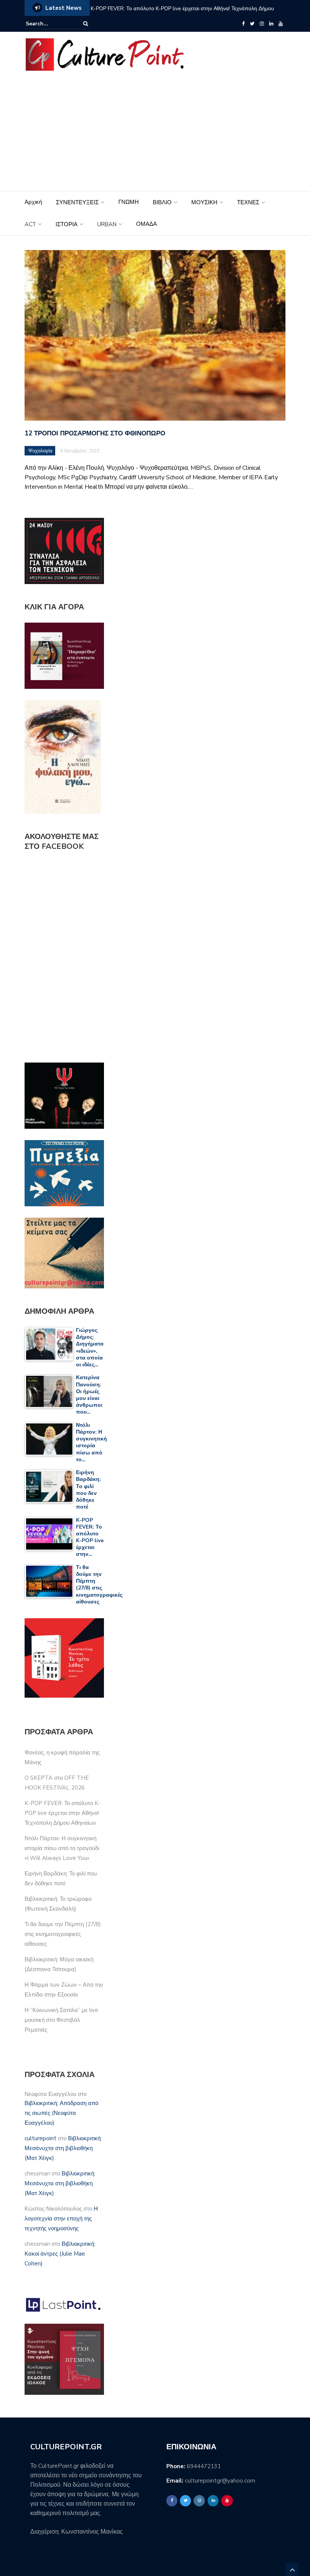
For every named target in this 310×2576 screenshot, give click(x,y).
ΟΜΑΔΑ (146, 224)
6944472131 (204, 2466)
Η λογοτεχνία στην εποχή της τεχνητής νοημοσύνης (61, 2219)
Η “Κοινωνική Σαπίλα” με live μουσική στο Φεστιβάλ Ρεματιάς (61, 2020)
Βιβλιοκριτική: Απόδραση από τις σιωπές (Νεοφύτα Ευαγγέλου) (61, 2113)
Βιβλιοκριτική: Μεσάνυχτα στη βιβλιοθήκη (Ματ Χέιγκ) (63, 2148)
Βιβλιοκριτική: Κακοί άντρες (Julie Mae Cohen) (60, 2254)
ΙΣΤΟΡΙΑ (67, 224)
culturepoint (40, 2138)
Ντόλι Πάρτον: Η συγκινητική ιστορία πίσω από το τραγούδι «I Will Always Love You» (62, 1848)
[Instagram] (262, 24)
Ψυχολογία (40, 451)
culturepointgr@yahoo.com (220, 2481)
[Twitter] (252, 24)
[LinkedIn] (271, 24)
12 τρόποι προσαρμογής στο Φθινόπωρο (95, 433)
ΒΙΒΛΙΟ (162, 202)
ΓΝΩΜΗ (129, 202)
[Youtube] (281, 24)
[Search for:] (49, 24)
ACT (30, 224)
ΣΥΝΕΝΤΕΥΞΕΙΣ (77, 202)
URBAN (107, 224)
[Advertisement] (155, 134)
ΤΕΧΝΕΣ (248, 202)
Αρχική (33, 202)
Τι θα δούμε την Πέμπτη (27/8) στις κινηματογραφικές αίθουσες (63, 1934)
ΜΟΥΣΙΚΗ (204, 202)
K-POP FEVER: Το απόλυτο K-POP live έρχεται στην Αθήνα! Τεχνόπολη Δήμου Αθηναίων (182, 13)
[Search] (86, 24)
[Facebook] (243, 24)
